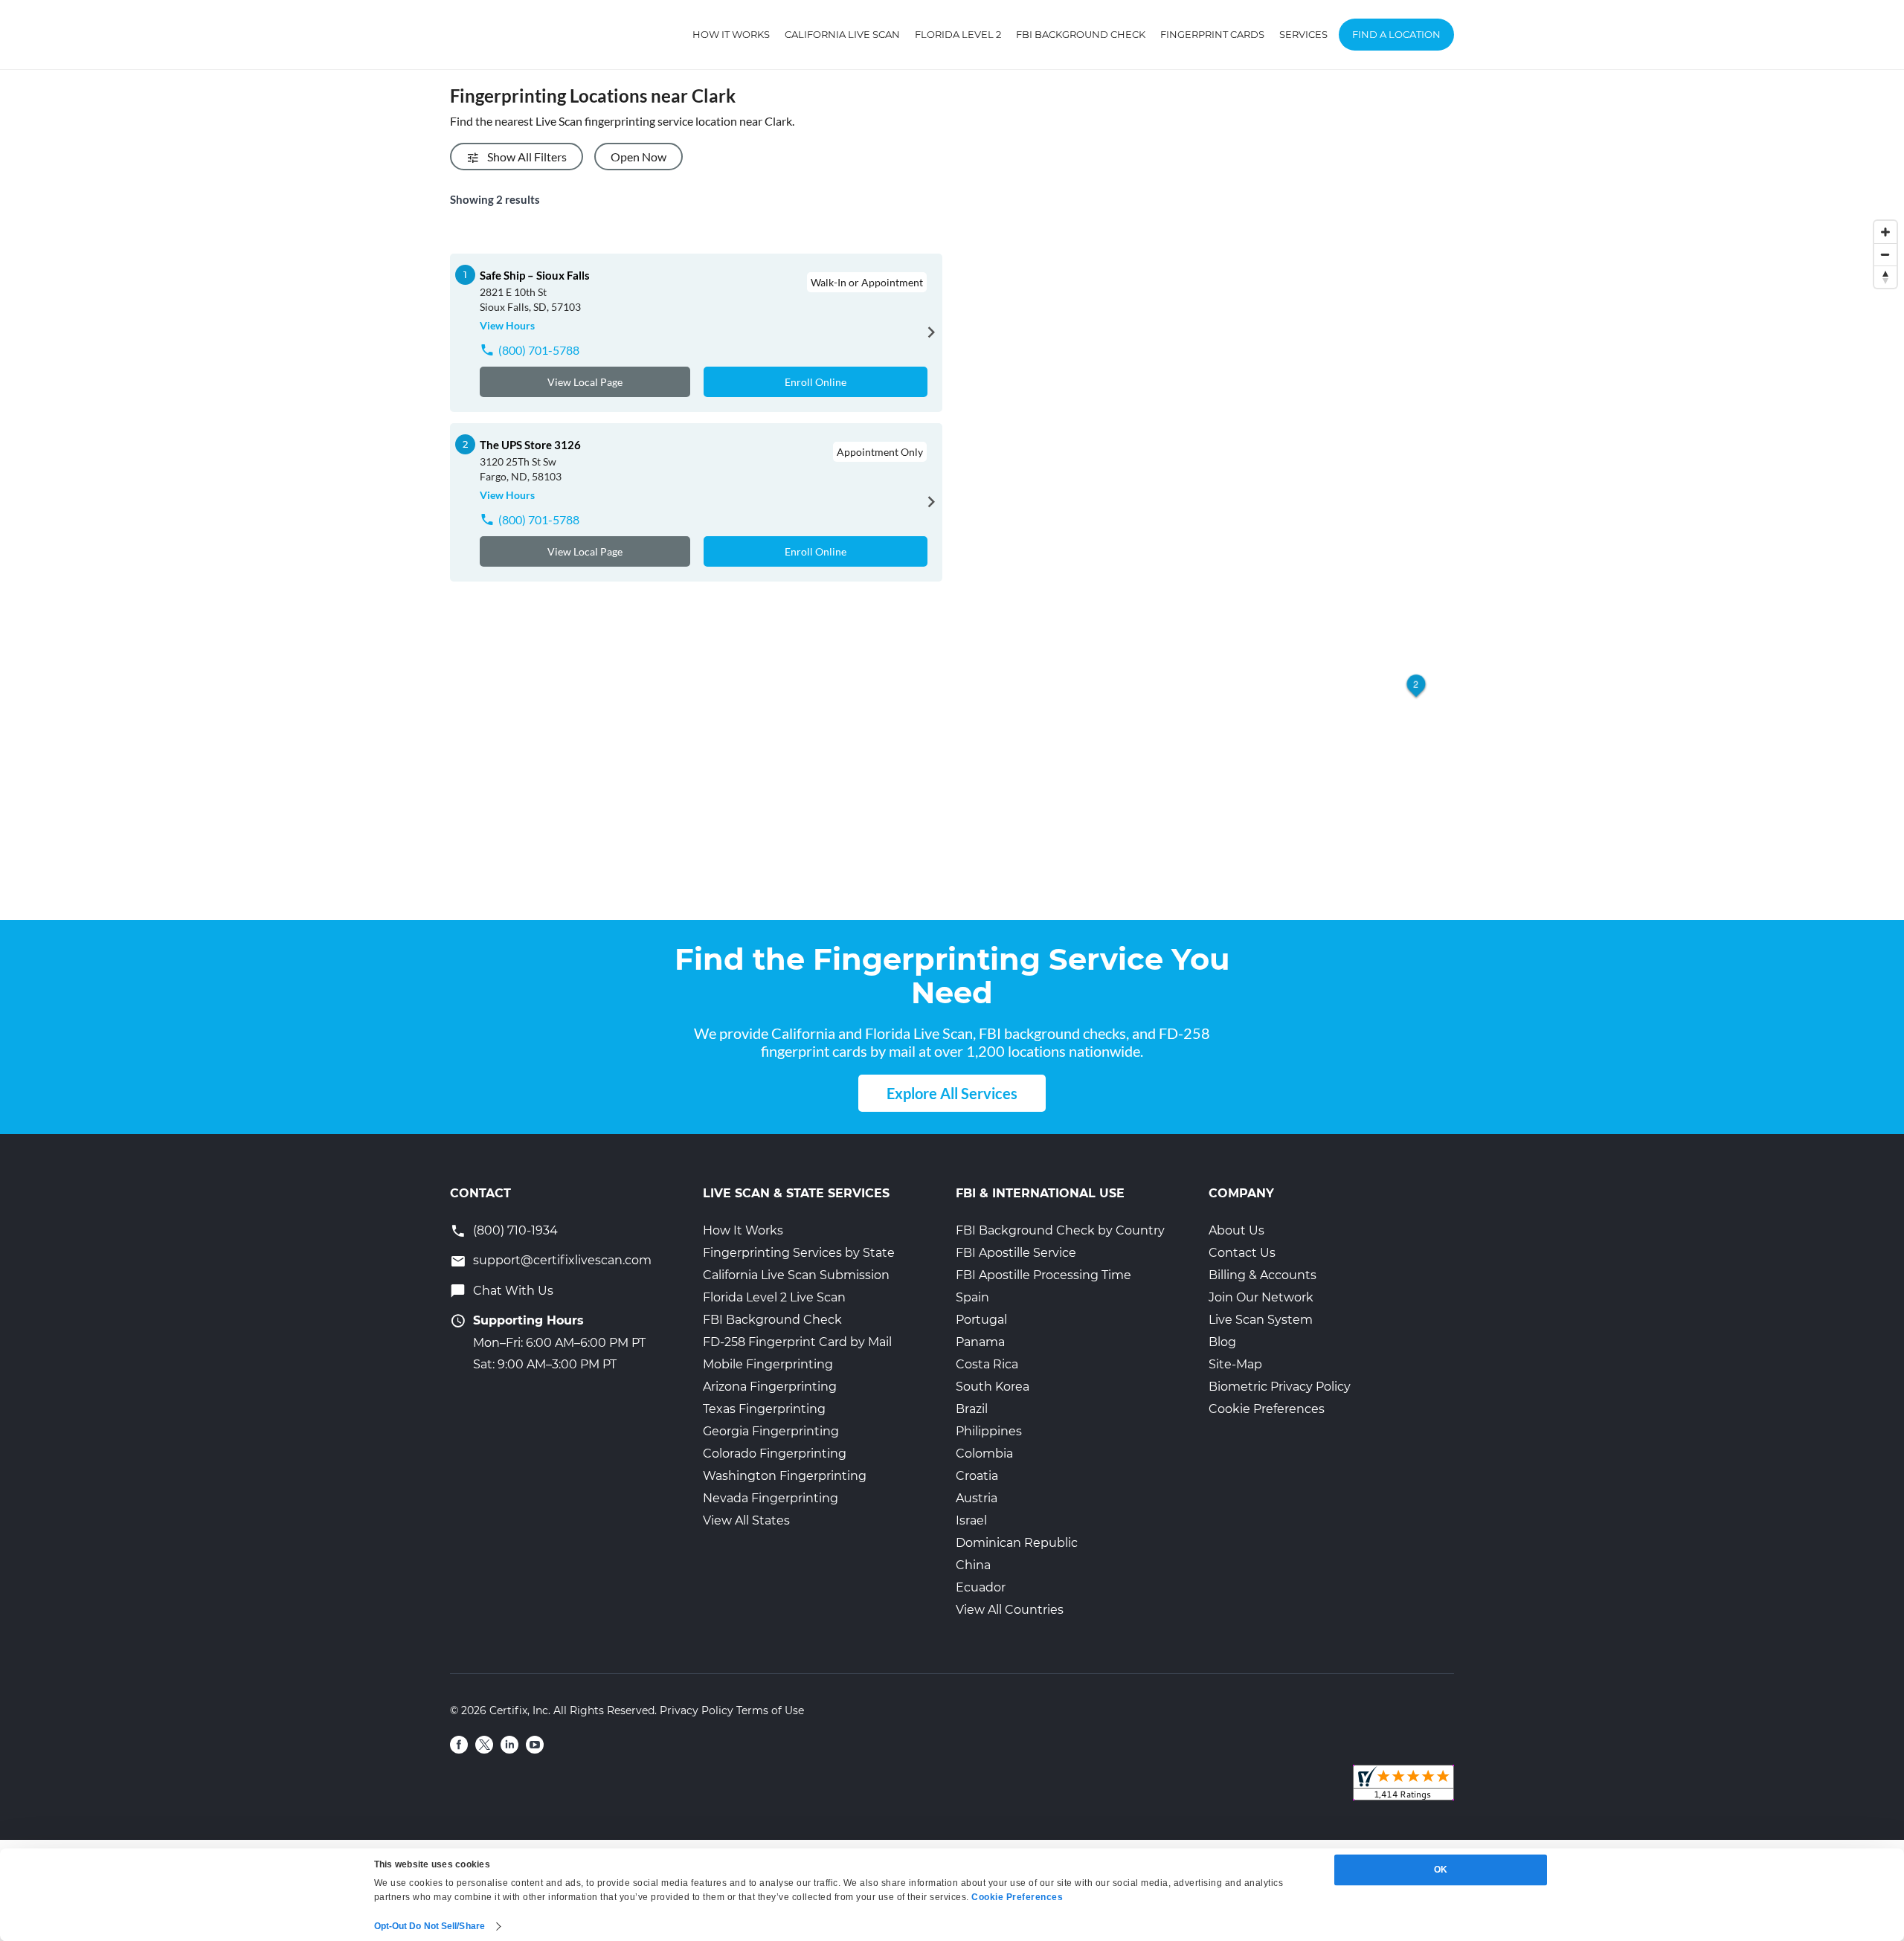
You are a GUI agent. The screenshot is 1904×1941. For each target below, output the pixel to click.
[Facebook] (459, 1745)
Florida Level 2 (958, 34)
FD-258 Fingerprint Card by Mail (797, 1342)
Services (1303, 34)
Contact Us (1242, 1253)
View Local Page (585, 382)
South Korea (993, 1387)
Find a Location (1396, 34)
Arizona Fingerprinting (770, 1387)
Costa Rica (987, 1364)
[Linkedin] (509, 1745)
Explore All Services (952, 1093)
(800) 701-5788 (539, 350)
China (973, 1565)
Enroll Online (816, 382)
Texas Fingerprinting (764, 1409)
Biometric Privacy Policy (1280, 1387)
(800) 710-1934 (515, 1230)
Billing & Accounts (1263, 1275)
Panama (980, 1342)
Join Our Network (1261, 1297)
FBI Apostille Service (1016, 1253)
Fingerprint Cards (1212, 34)
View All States (746, 1520)
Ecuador (981, 1587)
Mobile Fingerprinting (768, 1364)
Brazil (972, 1409)
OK (1441, 1870)
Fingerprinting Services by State (799, 1253)
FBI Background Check (1081, 34)
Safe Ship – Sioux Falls (535, 275)
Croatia (977, 1476)
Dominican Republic (1017, 1543)
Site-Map (1235, 1364)
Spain (972, 1297)
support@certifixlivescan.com (562, 1260)
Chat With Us (513, 1291)
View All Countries (1010, 1610)
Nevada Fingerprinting (771, 1498)
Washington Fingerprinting (785, 1476)
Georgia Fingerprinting (771, 1431)
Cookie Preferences (1267, 1409)
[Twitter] (484, 1745)
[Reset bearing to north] (1885, 277)
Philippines (989, 1431)
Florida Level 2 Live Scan (774, 1297)
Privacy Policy (697, 1710)
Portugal (981, 1320)
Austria (977, 1498)
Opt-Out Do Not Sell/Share (430, 1926)
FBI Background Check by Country (1060, 1230)
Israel (971, 1520)
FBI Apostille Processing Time (1043, 1275)
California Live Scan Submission (796, 1275)
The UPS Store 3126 (530, 445)
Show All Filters (527, 157)
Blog (1222, 1342)
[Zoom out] (1885, 254)
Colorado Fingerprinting (775, 1454)
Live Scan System (1261, 1320)
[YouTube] (535, 1745)
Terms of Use (770, 1710)
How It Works (731, 34)
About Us (1236, 1230)
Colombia (984, 1454)
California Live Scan (842, 34)
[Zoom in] (1885, 232)
